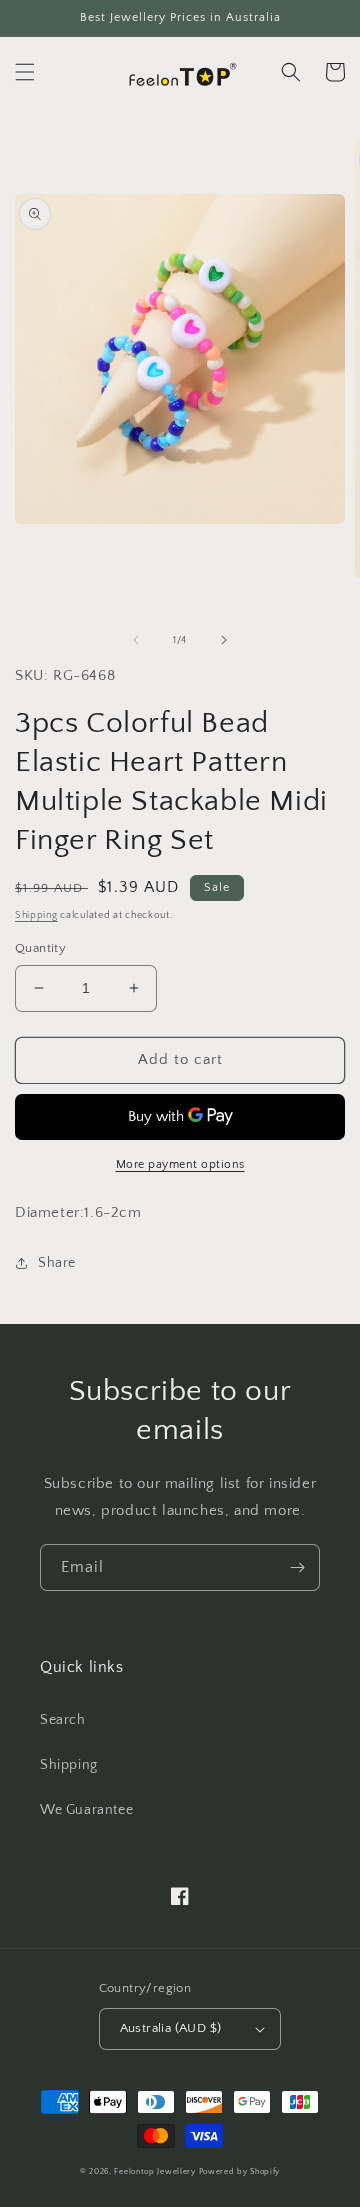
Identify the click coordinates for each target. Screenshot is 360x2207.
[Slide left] (136, 640)
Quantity (40, 948)
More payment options (180, 1164)
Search (63, 1720)
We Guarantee (86, 1810)
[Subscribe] (297, 1567)
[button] (25, 72)
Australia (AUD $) (171, 2028)
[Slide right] (224, 640)
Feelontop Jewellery (154, 2171)
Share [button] (57, 1263)
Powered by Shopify (240, 2171)
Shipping (36, 915)
